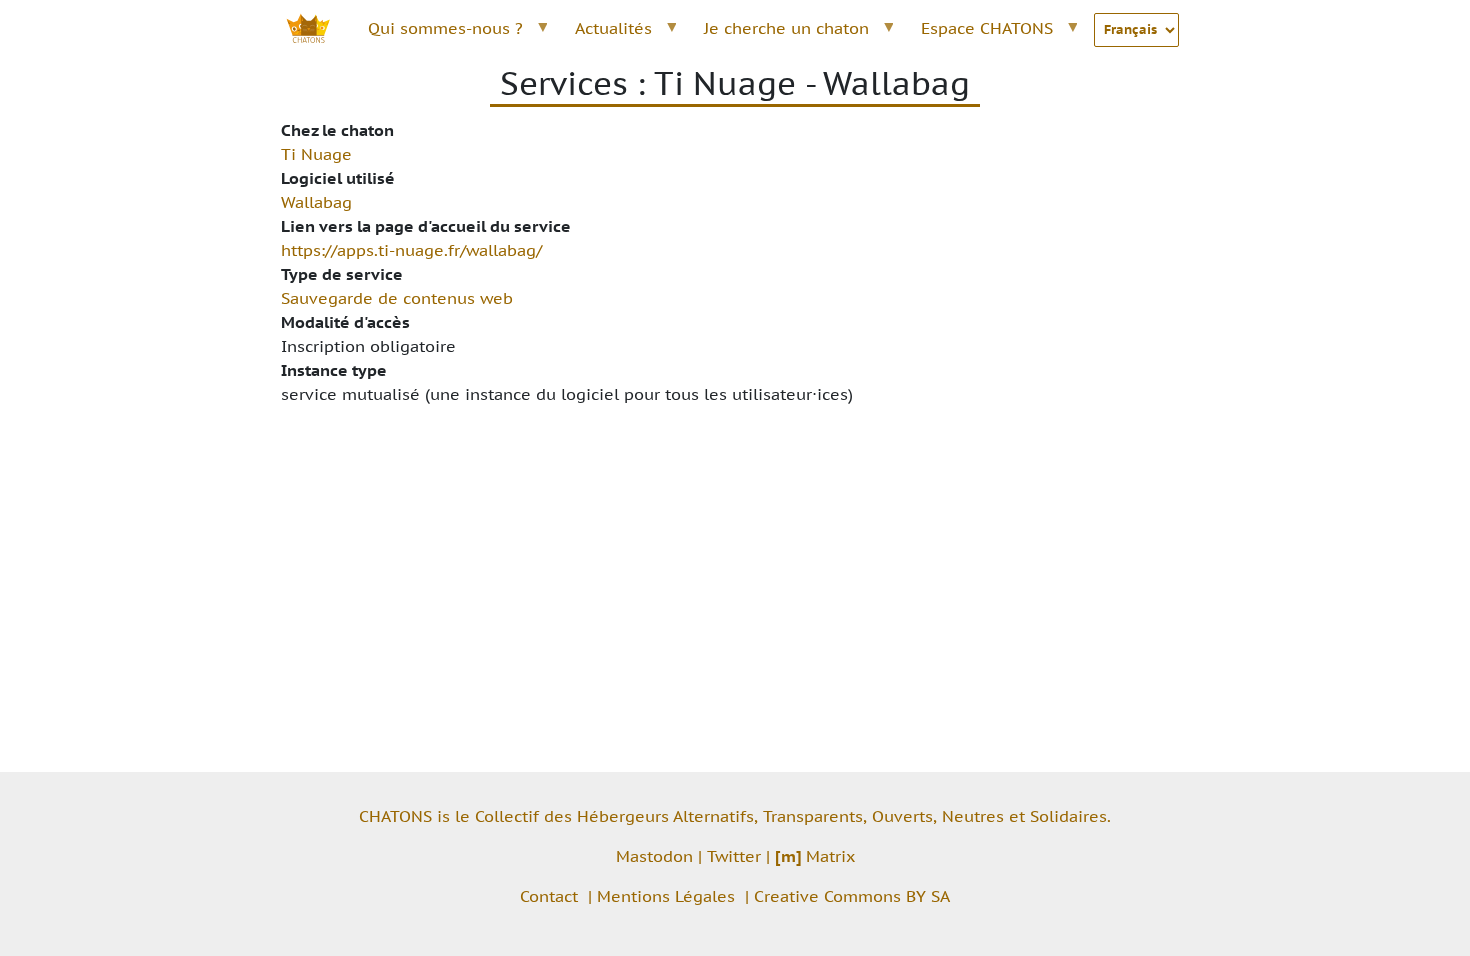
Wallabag (316, 202)
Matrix (815, 856)
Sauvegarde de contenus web (397, 298)
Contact (549, 896)
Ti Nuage (316, 154)
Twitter (734, 856)
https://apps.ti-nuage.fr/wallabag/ (411, 250)
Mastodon (654, 856)
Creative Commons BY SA (852, 896)
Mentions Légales (666, 896)
